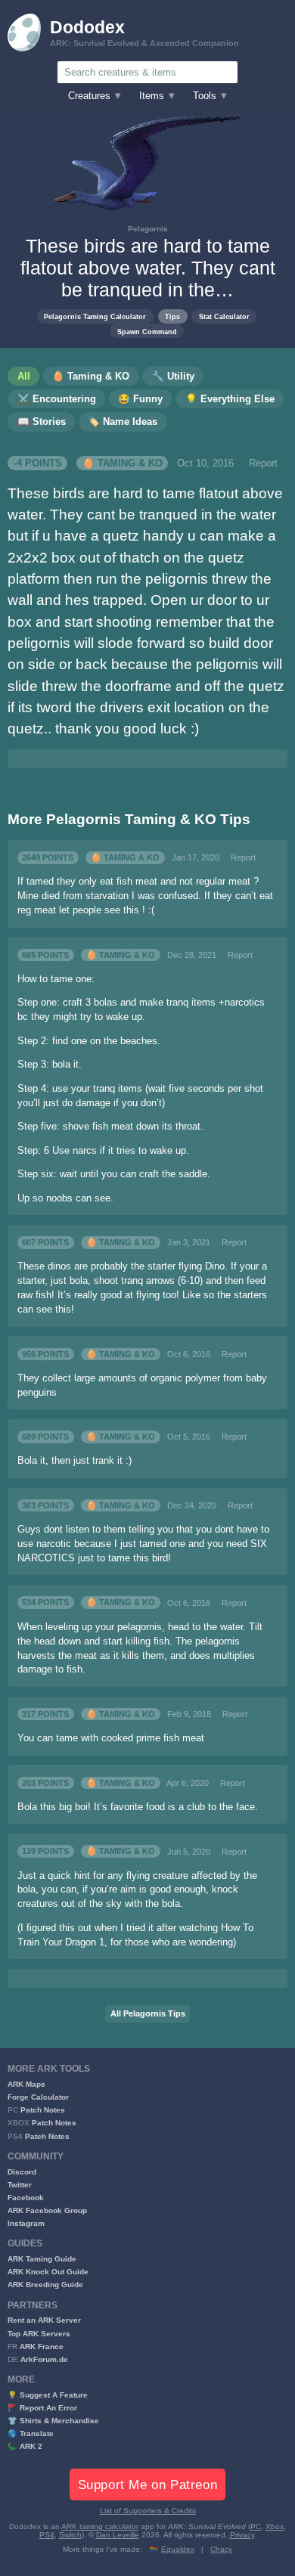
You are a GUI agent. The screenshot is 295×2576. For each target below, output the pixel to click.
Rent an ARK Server (44, 2320)
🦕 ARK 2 (25, 2446)
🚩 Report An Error (42, 2408)
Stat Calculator (224, 316)
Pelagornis (148, 229)
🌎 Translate (31, 2433)
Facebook (26, 2198)
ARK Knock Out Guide (48, 2272)
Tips (172, 316)
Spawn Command (147, 332)
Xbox (275, 2526)
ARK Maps (26, 2084)
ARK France (42, 2347)
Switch (70, 2535)
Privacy (242, 2535)
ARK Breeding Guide (45, 2285)
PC (256, 2526)
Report (263, 463)
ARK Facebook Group (47, 2210)
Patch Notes (43, 2110)
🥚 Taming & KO (123, 463)
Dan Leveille (118, 2535)
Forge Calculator (38, 2097)
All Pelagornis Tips (148, 2013)
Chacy (221, 2549)
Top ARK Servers (39, 2334)
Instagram (26, 2223)
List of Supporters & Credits (148, 2511)
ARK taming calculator (100, 2526)
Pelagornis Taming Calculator (95, 316)
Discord (22, 2172)
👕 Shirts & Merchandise (53, 2421)
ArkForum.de (44, 2359)
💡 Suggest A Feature (48, 2395)
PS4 (47, 2535)
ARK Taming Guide (42, 2259)
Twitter (20, 2185)
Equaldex (178, 2549)
